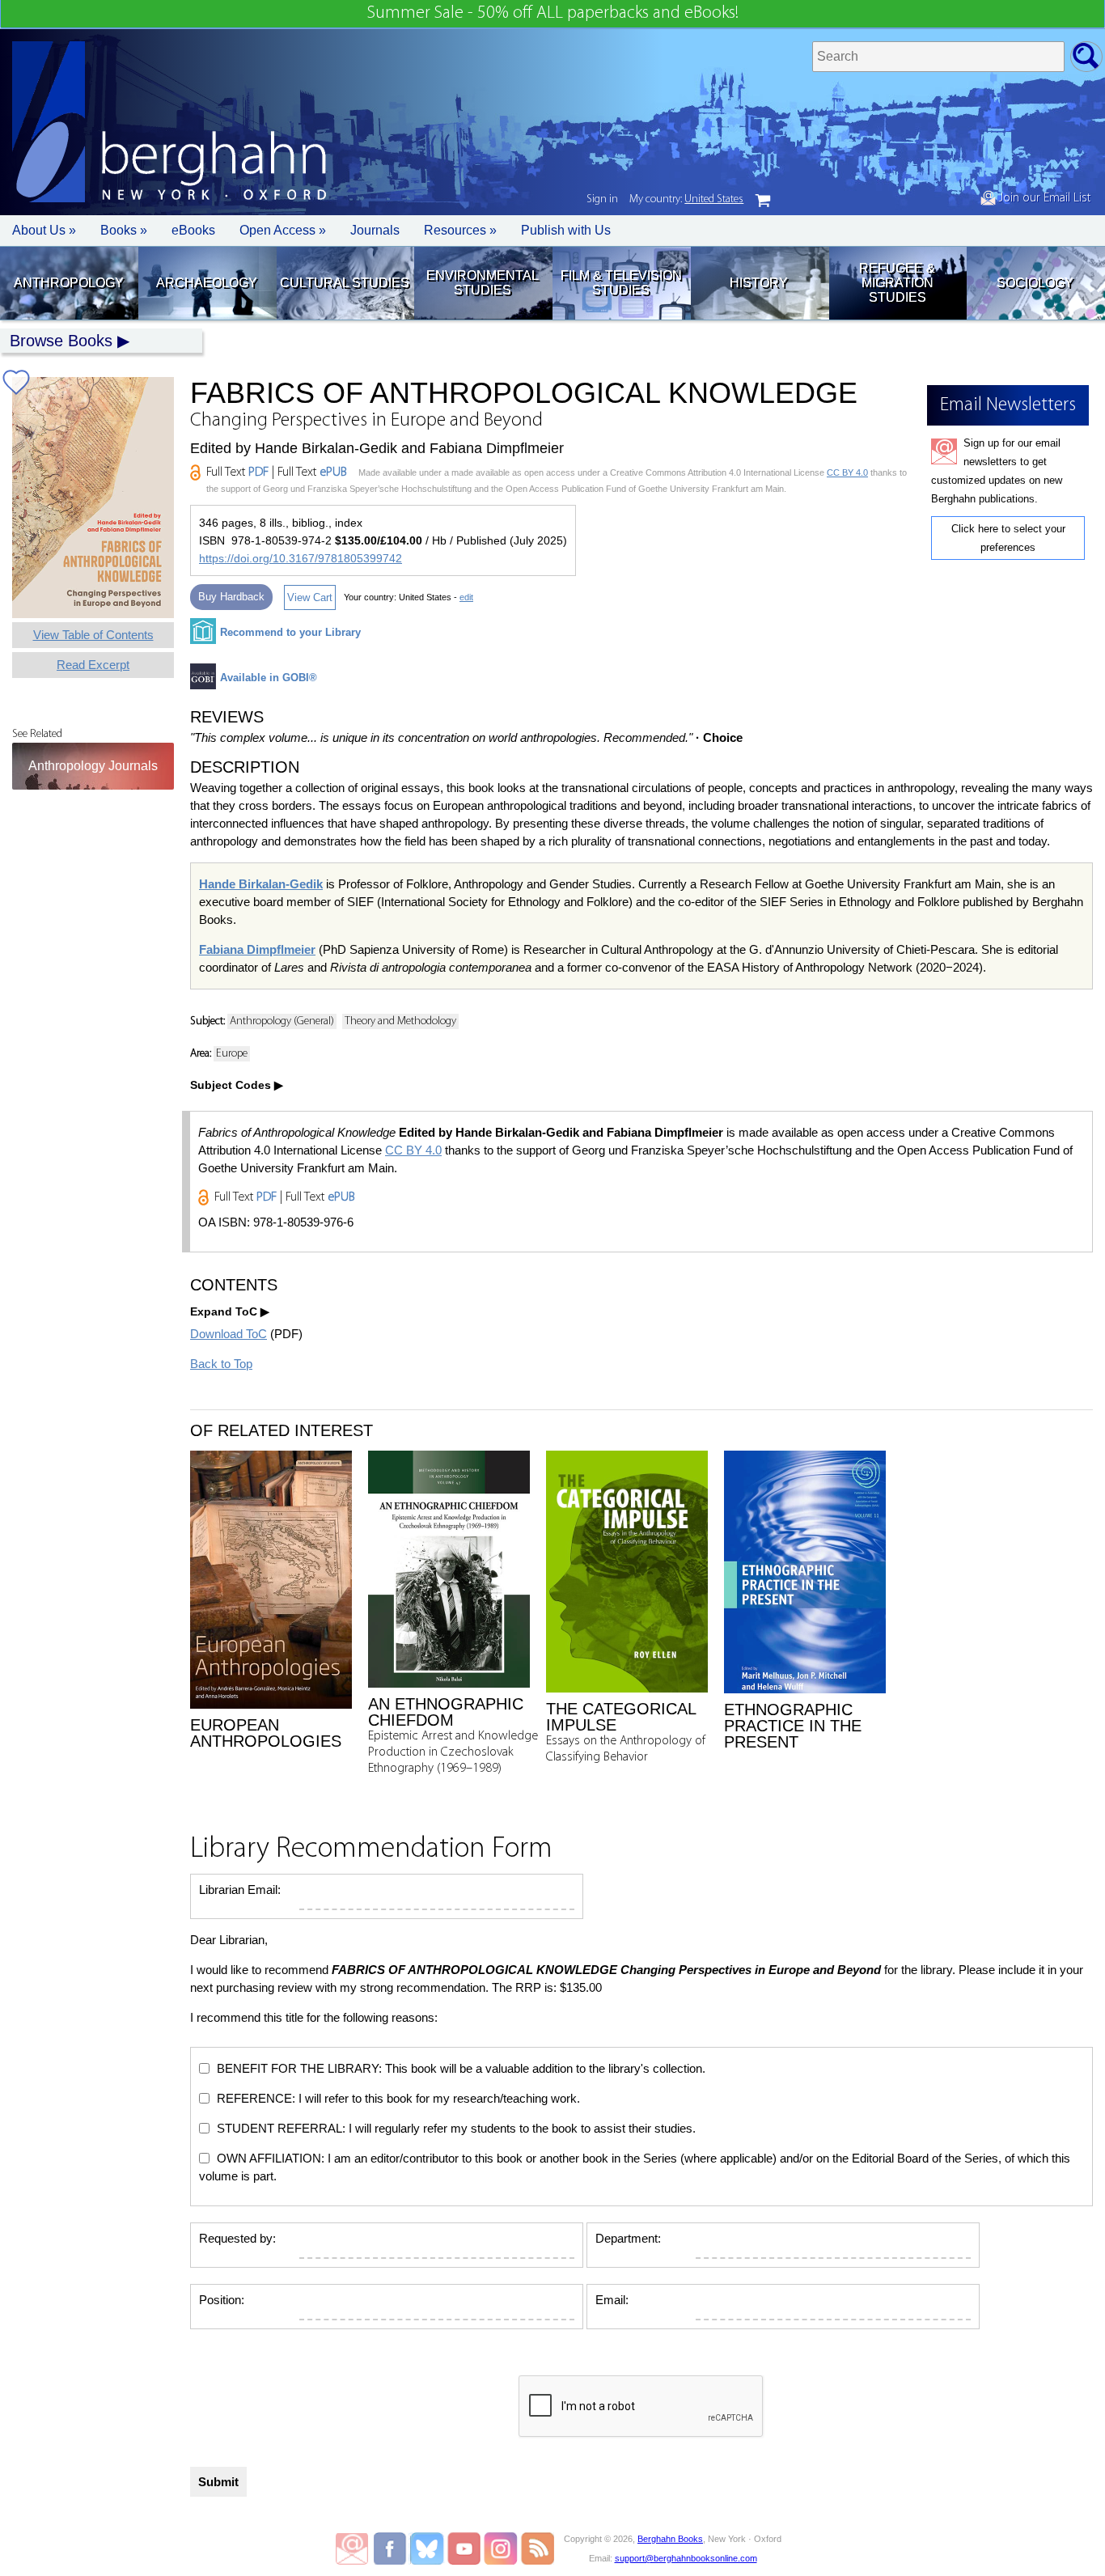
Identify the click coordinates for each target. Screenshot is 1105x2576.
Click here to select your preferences (1008, 538)
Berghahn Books (670, 2539)
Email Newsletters (352, 2548)
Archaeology (207, 283)
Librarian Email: (240, 1890)
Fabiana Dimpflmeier (257, 949)
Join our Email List (1043, 198)
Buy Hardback (231, 597)
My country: (686, 199)
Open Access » (283, 230)
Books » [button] (124, 230)
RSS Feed (538, 2548)
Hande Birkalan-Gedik (261, 884)
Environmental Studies (483, 283)
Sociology (1035, 283)
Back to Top (221, 1364)
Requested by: (237, 2238)
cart (763, 201)
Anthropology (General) (282, 1021)
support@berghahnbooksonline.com (686, 2558)
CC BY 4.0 (847, 472)
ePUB (333, 472)
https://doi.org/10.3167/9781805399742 (301, 558)
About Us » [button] (44, 230)
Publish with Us (566, 230)
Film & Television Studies (621, 283)
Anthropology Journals (93, 766)
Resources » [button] (460, 230)
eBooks (193, 230)
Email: (612, 2300)
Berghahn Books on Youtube (465, 2548)
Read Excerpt (93, 665)
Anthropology (69, 283)
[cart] (763, 201)
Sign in (602, 199)
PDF (258, 472)
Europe (232, 1054)
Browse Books (61, 341)
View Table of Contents (93, 635)
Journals (375, 230)
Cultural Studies (345, 283)
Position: (222, 2300)
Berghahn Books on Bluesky (428, 2548)
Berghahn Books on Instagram (501, 2548)
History (759, 283)
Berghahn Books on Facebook (392, 2548)
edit (466, 597)
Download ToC (229, 1334)
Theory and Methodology (400, 1021)
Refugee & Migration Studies (897, 283)
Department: (628, 2238)
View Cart (310, 597)
